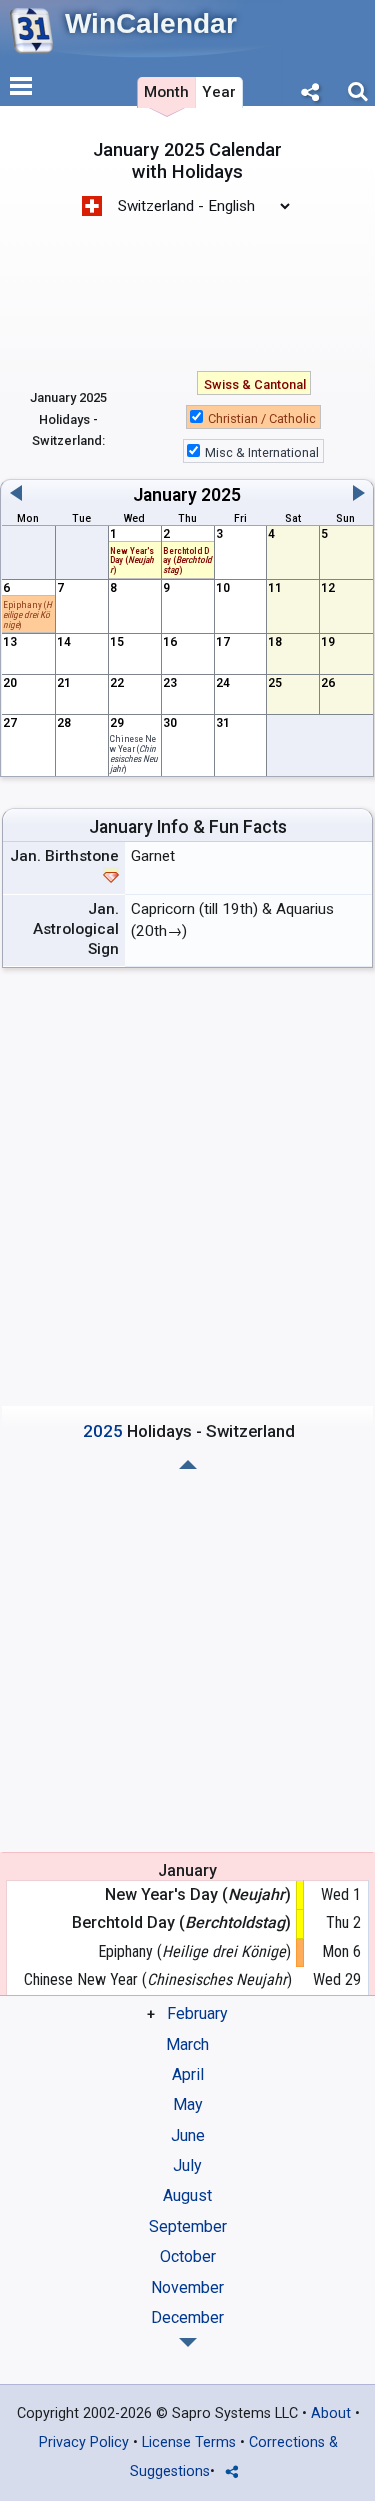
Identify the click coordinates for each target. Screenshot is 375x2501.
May (188, 2104)
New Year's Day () (132, 560)
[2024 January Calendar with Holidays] (188, 2342)
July (187, 2165)
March (187, 2044)
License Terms (189, 2442)
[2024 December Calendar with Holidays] (188, 1464)
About (331, 2413)
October (188, 2256)
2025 (221, 495)
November (187, 2287)
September (188, 2226)
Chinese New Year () (134, 753)
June (188, 2135)
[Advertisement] (187, 283)
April (188, 2074)
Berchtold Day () (181, 1922)
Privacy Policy (84, 2442)
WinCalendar (151, 23)
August (187, 2195)
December (187, 2317)
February (197, 2013)
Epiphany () (27, 614)
